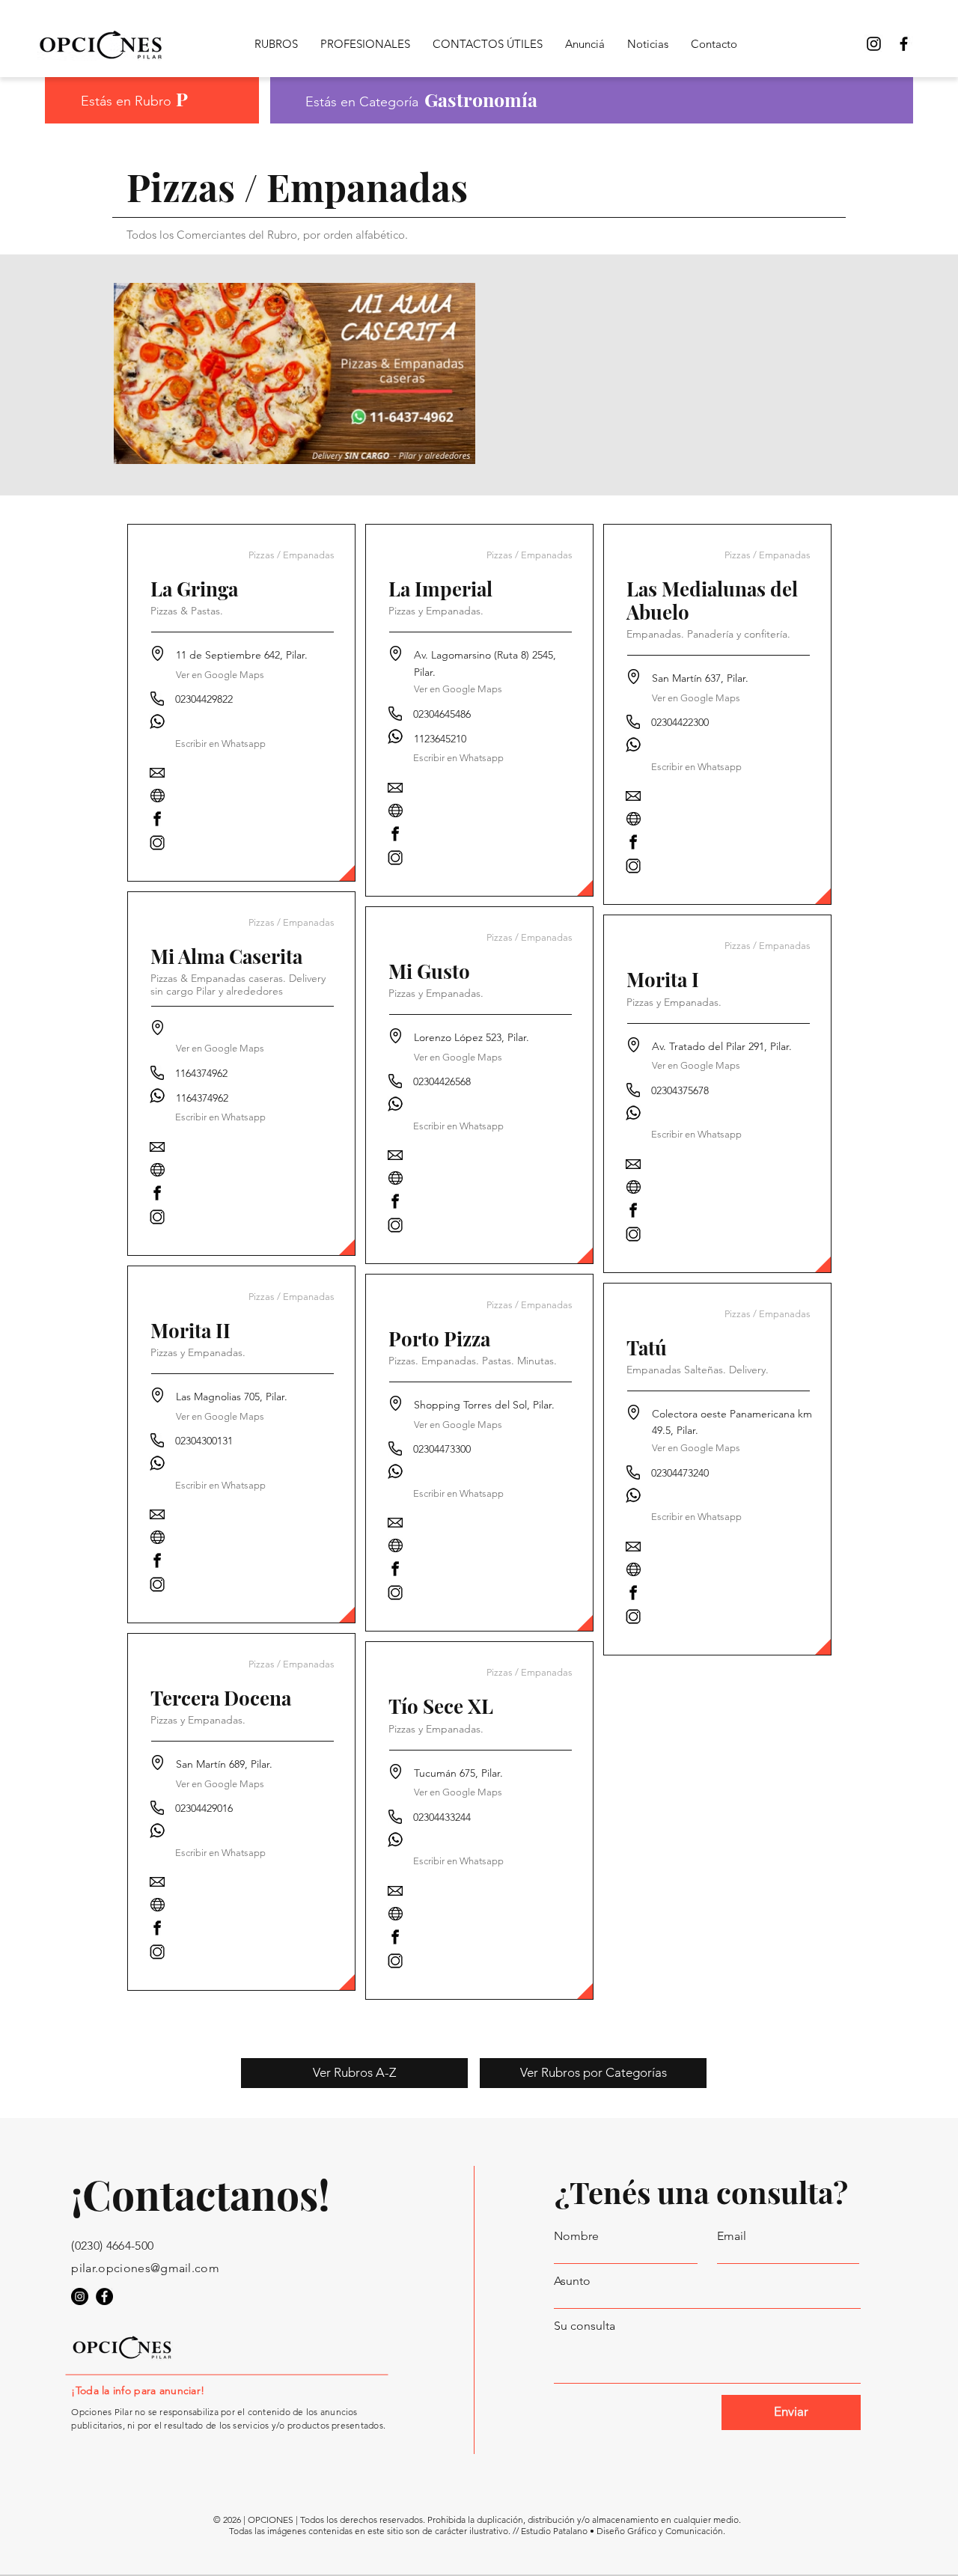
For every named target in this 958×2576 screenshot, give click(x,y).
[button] (221, 744)
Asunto (572, 2281)
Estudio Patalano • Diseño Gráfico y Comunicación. (623, 2531)
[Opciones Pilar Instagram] (874, 44)
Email (732, 2236)
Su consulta (585, 2326)
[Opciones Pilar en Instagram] (80, 2296)
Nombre (576, 2236)
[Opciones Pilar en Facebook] (904, 44)
